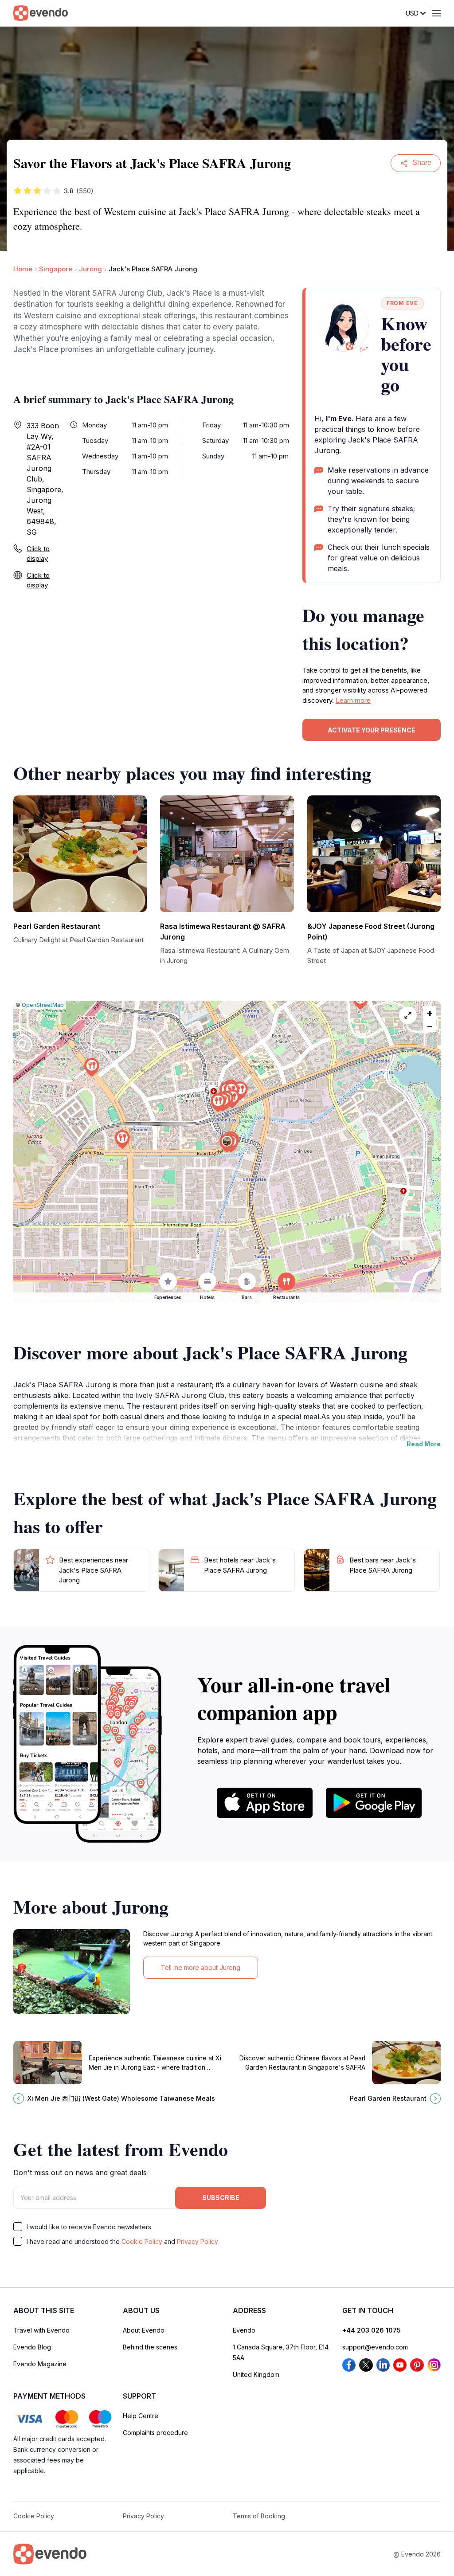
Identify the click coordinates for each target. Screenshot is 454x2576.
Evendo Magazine (40, 2364)
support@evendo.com (375, 2347)
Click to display (38, 554)
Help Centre (141, 2416)
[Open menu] (436, 13)
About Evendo (144, 2330)
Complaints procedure (155, 2433)
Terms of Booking (259, 2516)
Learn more (353, 700)
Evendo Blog (32, 2347)
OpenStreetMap (43, 1005)
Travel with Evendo (41, 2330)
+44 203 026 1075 (372, 2330)
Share (422, 162)
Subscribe (221, 2198)
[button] (227, 1143)
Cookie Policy (142, 2241)
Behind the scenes (150, 2347)
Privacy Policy (198, 2241)
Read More (424, 1444)
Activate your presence (372, 730)
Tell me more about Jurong (201, 1967)
